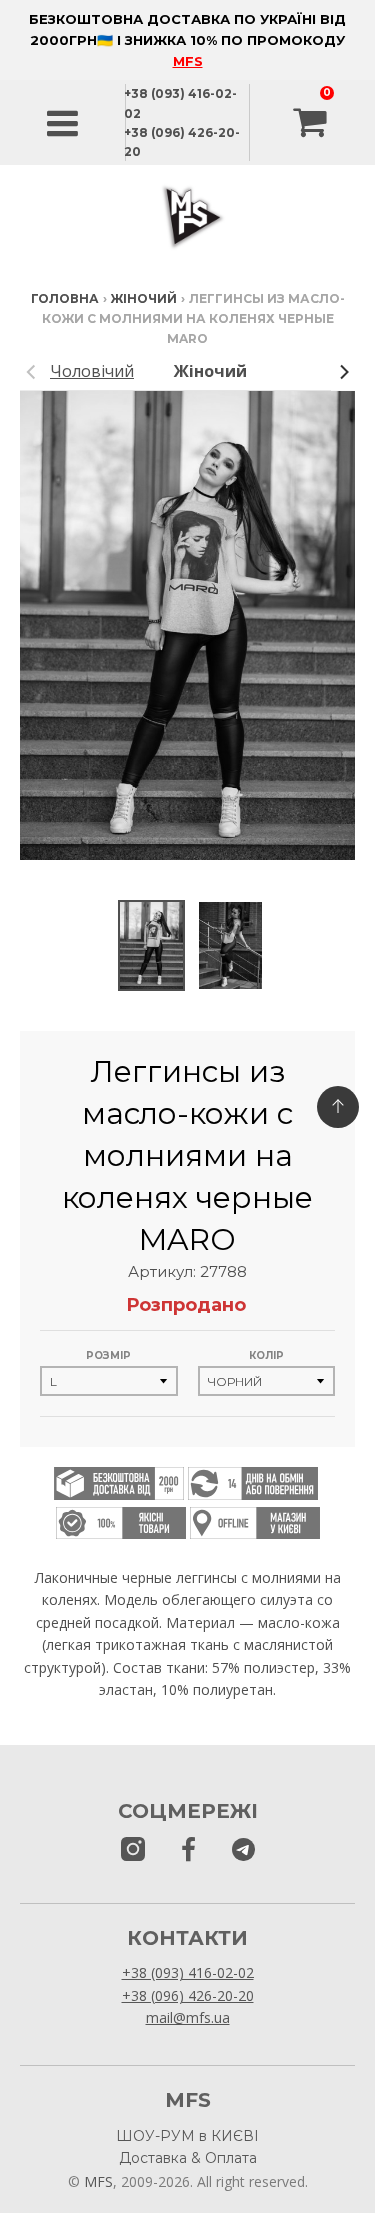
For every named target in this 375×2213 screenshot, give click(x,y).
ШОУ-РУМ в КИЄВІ (187, 2136)
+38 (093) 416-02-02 (188, 1972)
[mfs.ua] (133, 1850)
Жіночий (144, 298)
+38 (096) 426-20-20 (188, 1995)
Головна (65, 298)
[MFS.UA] (243, 1850)
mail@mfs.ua (188, 2017)
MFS (188, 61)
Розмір (108, 1355)
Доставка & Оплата (188, 2158)
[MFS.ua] (188, 1850)
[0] (312, 123)
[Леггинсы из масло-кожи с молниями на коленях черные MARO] (151, 946)
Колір (266, 1355)
